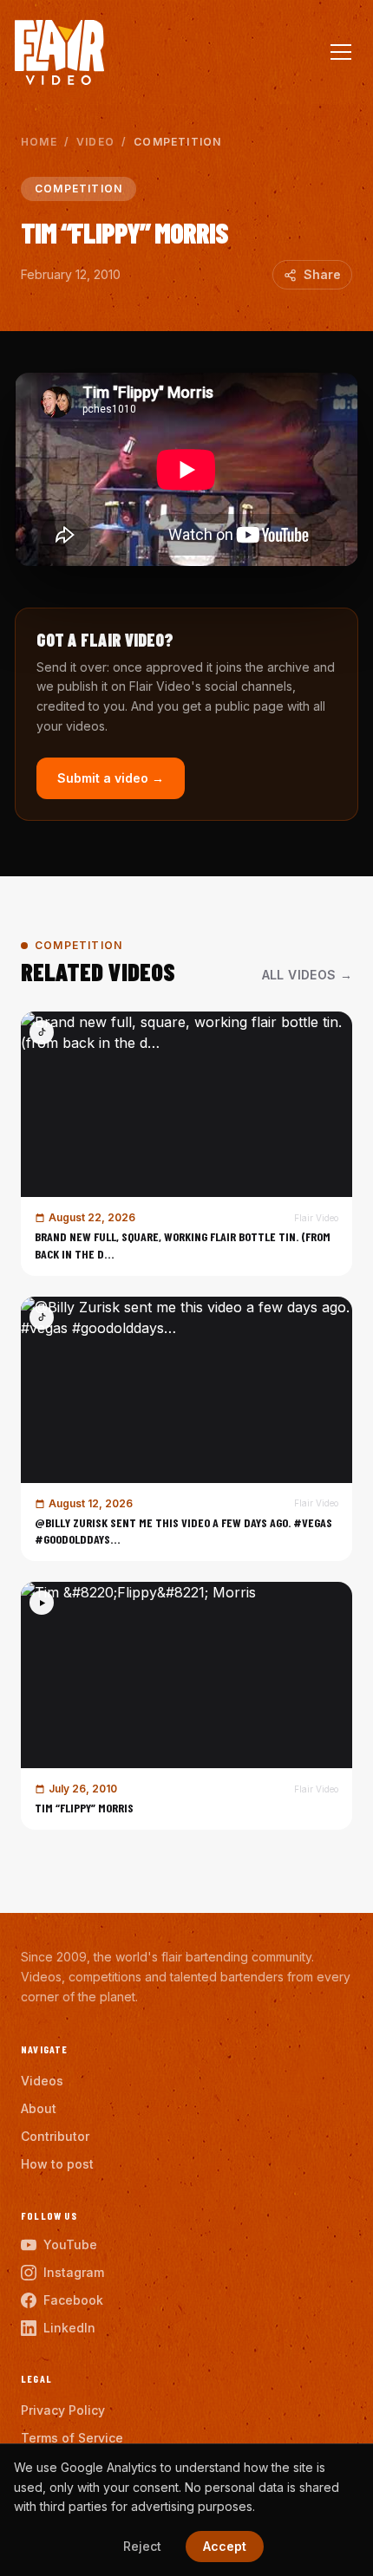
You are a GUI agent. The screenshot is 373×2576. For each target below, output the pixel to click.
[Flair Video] (59, 52)
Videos (42, 2081)
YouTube (70, 2244)
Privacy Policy (63, 2410)
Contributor (55, 2136)
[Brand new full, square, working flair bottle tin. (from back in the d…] (186, 1144)
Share (322, 274)
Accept (225, 2546)
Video (95, 142)
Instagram (74, 2272)
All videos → (307, 975)
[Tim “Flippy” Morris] (186, 1706)
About (39, 2108)
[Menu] (341, 52)
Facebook (73, 2300)
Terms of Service (72, 2438)
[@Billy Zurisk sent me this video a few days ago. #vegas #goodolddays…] (186, 1429)
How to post (57, 2164)
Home (39, 142)
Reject (142, 2546)
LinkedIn (69, 2328)
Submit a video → (111, 778)
